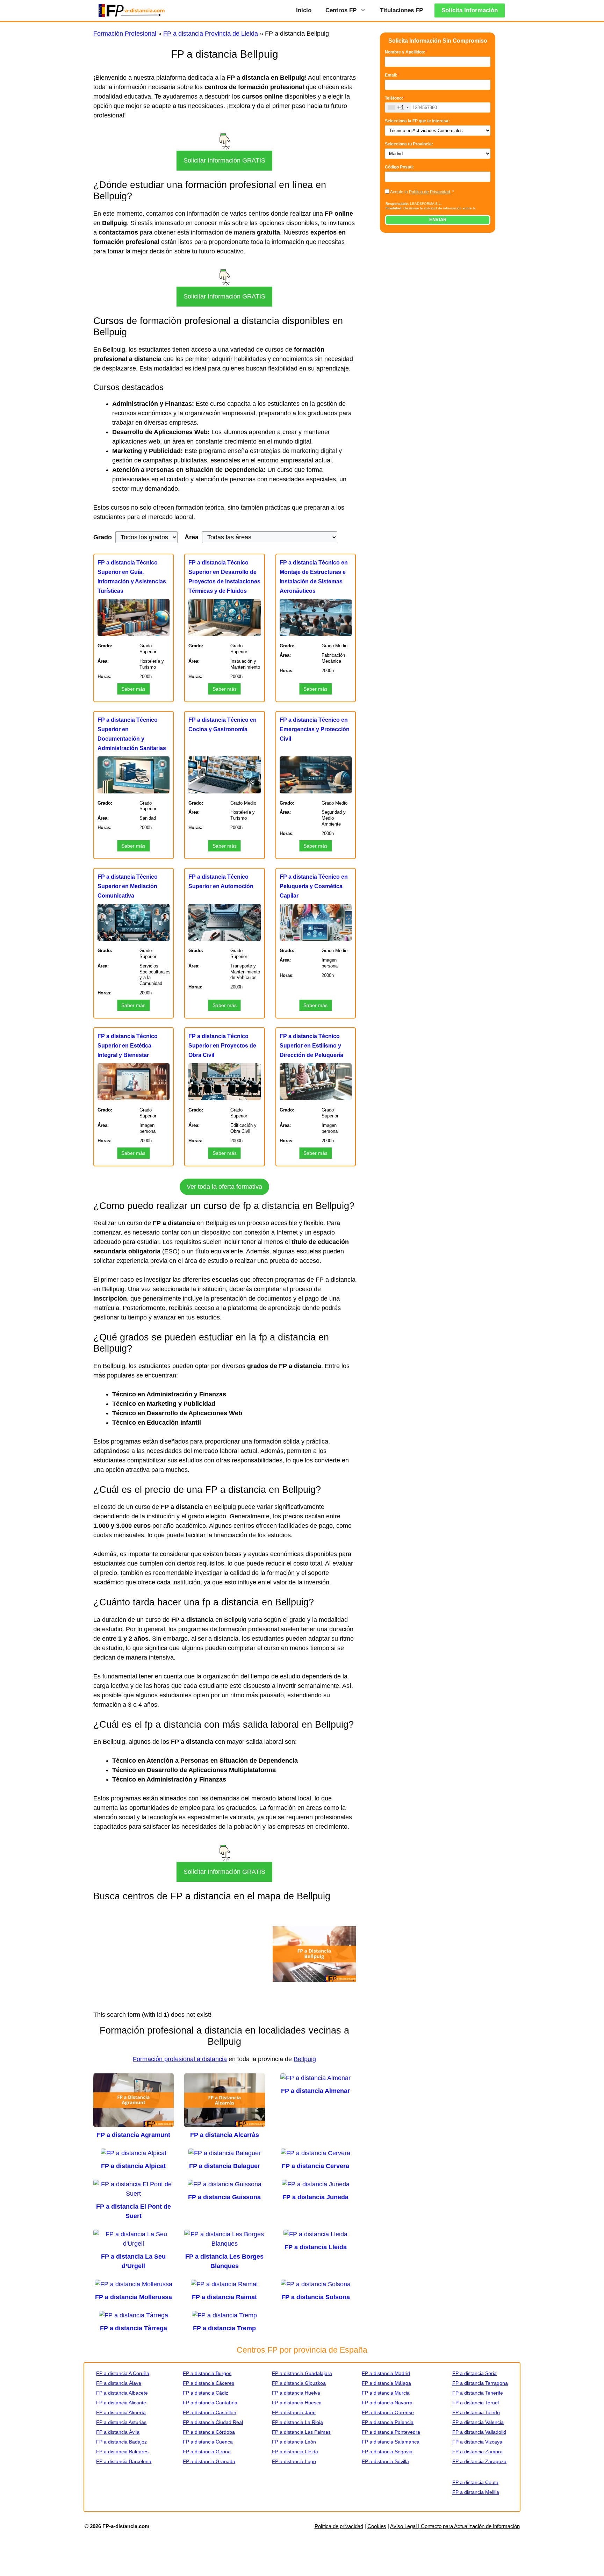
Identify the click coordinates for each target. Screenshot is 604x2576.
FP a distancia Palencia (388, 2422)
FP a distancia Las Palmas (301, 2432)
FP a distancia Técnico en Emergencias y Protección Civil (315, 729)
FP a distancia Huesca (297, 2403)
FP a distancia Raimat (224, 2297)
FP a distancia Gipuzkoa (299, 2383)
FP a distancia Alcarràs (225, 2135)
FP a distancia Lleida (316, 2247)
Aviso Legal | (405, 2526)
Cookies (377, 2526)
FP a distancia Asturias (121, 2422)
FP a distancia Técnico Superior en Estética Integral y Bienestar (128, 1046)
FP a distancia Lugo (294, 2461)
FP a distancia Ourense (388, 2412)
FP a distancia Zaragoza (479, 2461)
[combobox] (398, 107)
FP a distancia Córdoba (209, 2432)
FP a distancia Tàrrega (134, 2328)
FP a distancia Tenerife (478, 2393)
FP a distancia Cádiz (206, 2393)
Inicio (304, 10)
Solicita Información (470, 10)
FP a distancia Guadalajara (302, 2373)
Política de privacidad (339, 2526)
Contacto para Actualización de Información (470, 2526)
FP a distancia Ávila (118, 2432)
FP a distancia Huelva (296, 2393)
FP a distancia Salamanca (391, 2442)
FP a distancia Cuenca (208, 2442)
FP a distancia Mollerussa (134, 2297)
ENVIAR (438, 220)
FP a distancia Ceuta (475, 2482)
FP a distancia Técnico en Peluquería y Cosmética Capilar (314, 886)
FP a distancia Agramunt (134, 2135)
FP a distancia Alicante (121, 2403)
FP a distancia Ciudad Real (213, 2422)
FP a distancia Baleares (122, 2452)
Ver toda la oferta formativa (224, 1187)
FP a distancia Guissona (224, 2197)
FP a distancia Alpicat (133, 2166)
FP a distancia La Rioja (297, 2422)
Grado (103, 537)
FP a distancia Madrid (386, 2373)
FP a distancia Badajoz (121, 2442)
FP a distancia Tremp (224, 2328)
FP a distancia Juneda (315, 2197)
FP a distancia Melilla (476, 2492)
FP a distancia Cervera (315, 2166)
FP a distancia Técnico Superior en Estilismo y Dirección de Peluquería (311, 1046)
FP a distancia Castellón (210, 2412)
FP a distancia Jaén (294, 2412)
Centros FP (341, 10)
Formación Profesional (125, 34)
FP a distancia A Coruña (123, 2373)
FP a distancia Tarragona (480, 2383)
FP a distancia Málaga (386, 2383)
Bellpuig (305, 2059)
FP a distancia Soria (474, 2373)
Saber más (133, 689)
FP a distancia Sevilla (385, 2461)
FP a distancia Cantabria (210, 2403)
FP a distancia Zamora (477, 2452)
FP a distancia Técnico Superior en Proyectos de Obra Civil (222, 1046)
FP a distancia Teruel (476, 2403)
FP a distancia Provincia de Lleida (211, 34)
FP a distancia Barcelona (124, 2461)
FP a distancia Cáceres (208, 2383)
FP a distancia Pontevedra (391, 2432)
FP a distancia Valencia (478, 2422)
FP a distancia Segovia (387, 2452)
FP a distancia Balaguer (225, 2166)
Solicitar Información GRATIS (224, 160)
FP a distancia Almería (121, 2412)
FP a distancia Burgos (207, 2373)
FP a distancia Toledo (476, 2412)
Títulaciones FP (401, 10)
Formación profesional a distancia (180, 2059)
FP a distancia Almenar (315, 2091)
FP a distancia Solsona (316, 2297)
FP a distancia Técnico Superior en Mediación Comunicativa (128, 886)
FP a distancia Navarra (387, 2403)
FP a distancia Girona (207, 2452)
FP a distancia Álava (119, 2383)
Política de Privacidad (430, 192)
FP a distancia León (294, 2442)
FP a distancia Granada (209, 2461)
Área (192, 537)
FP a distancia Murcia (386, 2393)
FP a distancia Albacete (122, 2393)
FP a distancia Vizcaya (477, 2442)
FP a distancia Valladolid (479, 2432)
